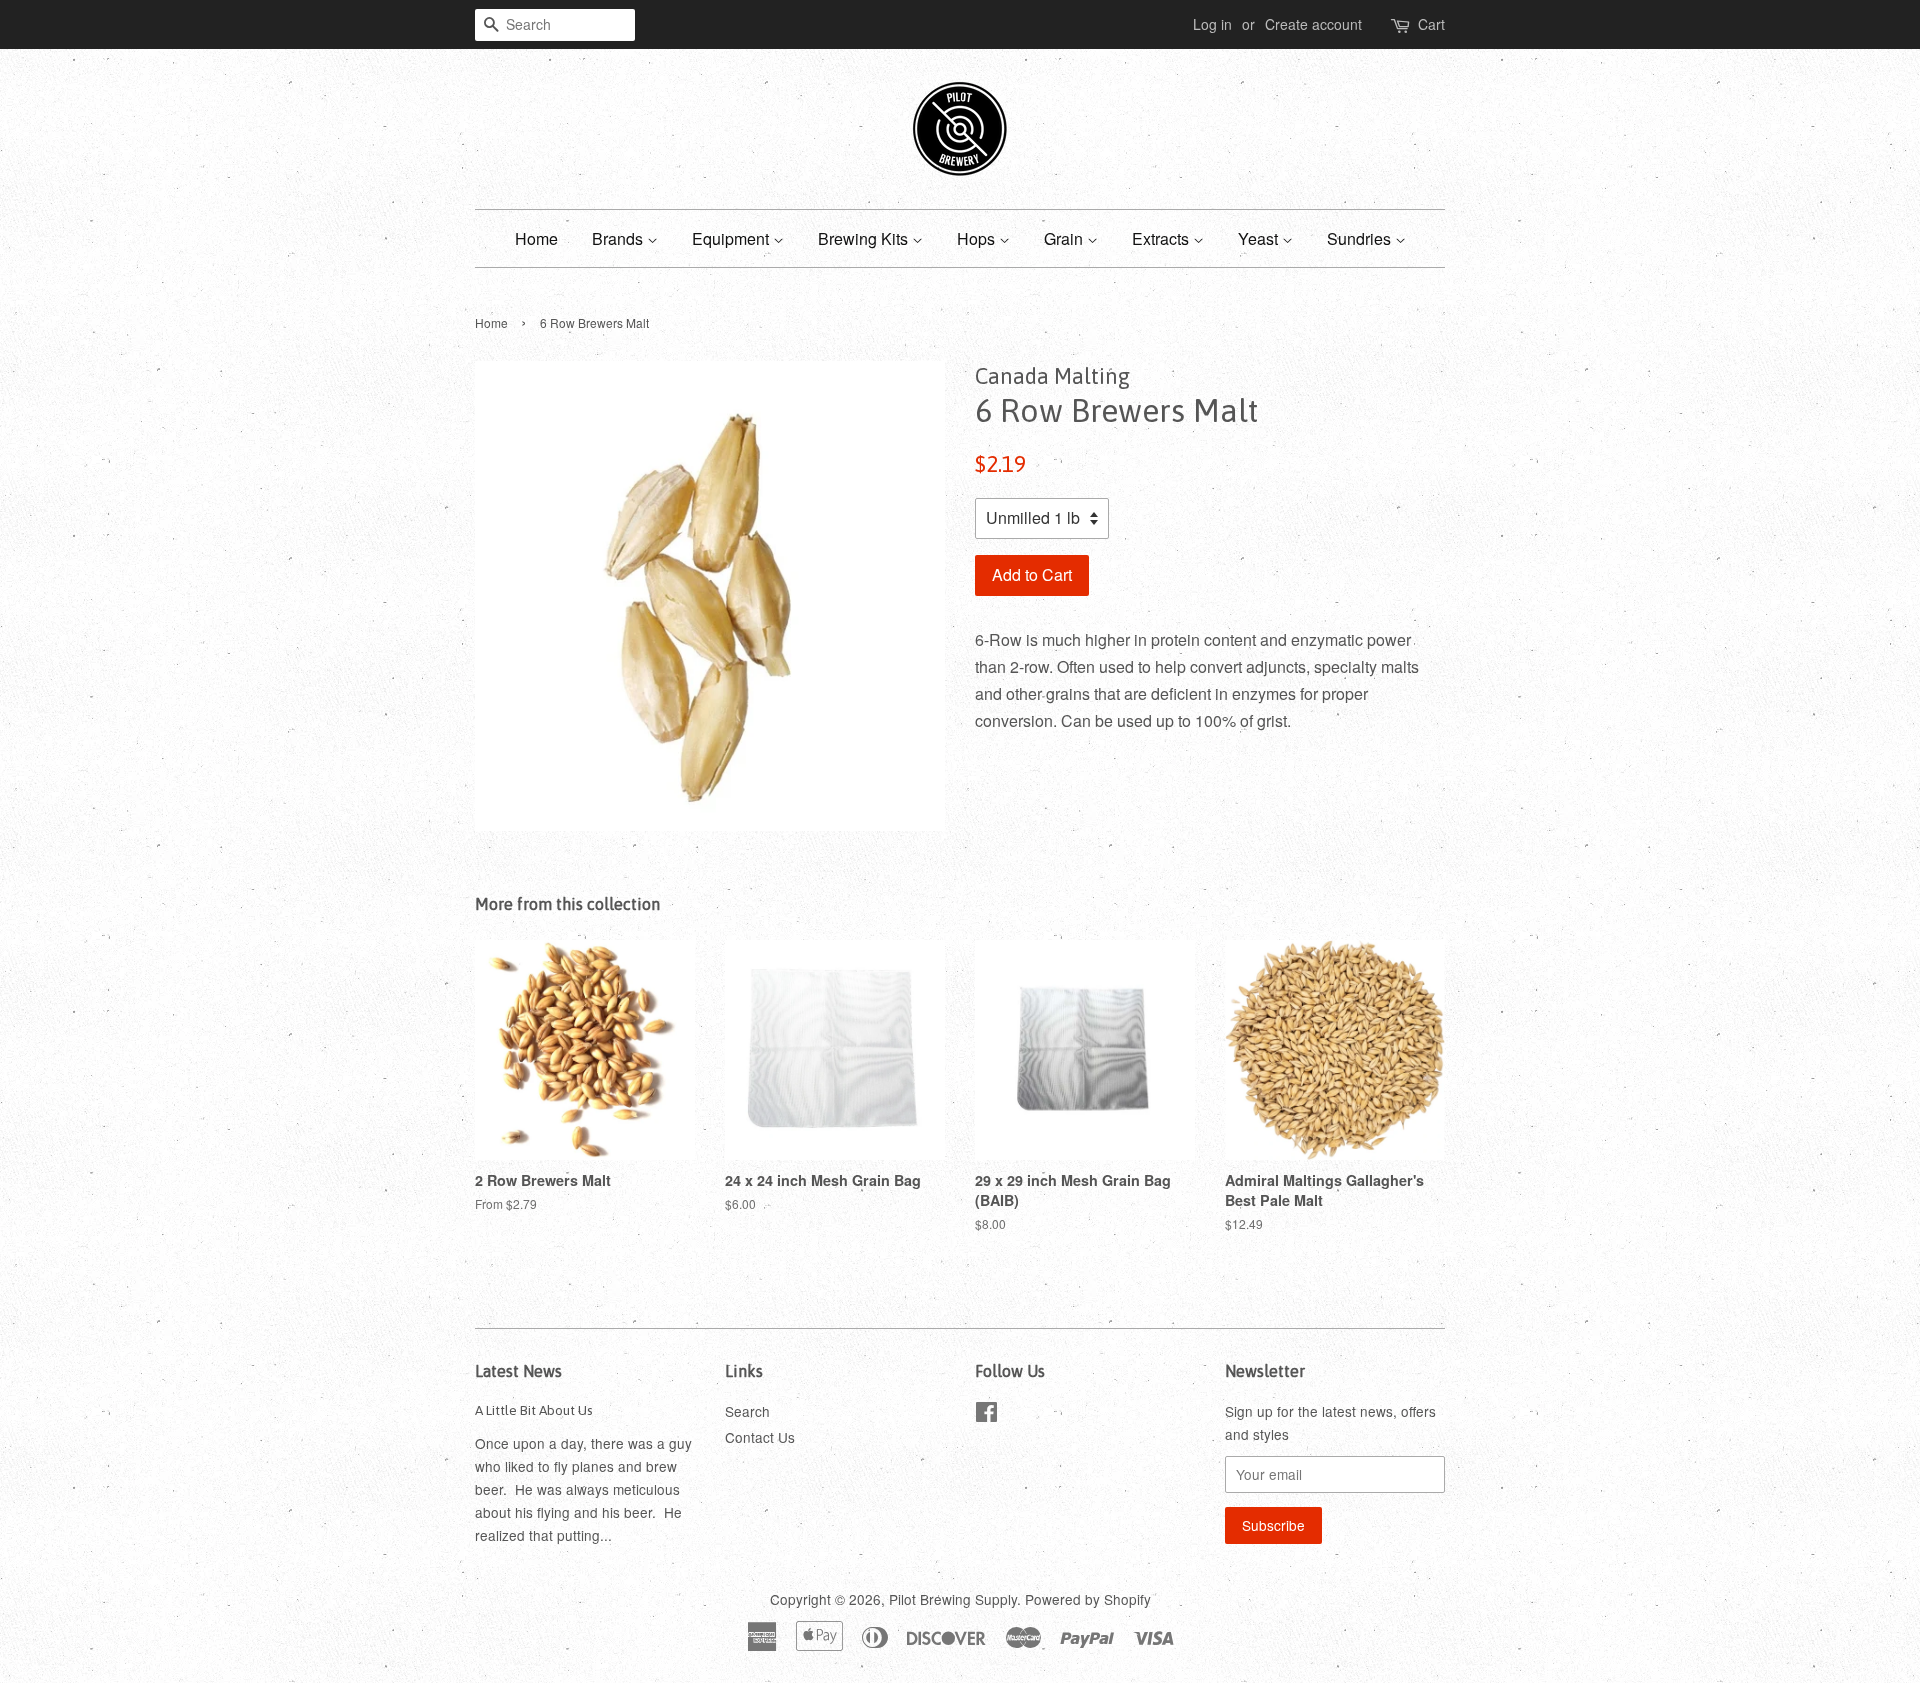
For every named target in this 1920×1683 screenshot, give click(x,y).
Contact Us (760, 1437)
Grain (1065, 238)
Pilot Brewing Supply (953, 1599)
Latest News (518, 1371)
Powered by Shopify (1088, 1599)
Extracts (1162, 238)
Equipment (732, 238)
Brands (619, 238)
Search (747, 1411)
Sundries (1361, 238)
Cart (1431, 24)
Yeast (1260, 238)
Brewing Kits (865, 238)
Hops (978, 238)
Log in (1212, 24)
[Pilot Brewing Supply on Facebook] (986, 1415)
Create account (1313, 24)
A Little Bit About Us (534, 1410)
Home (536, 238)
